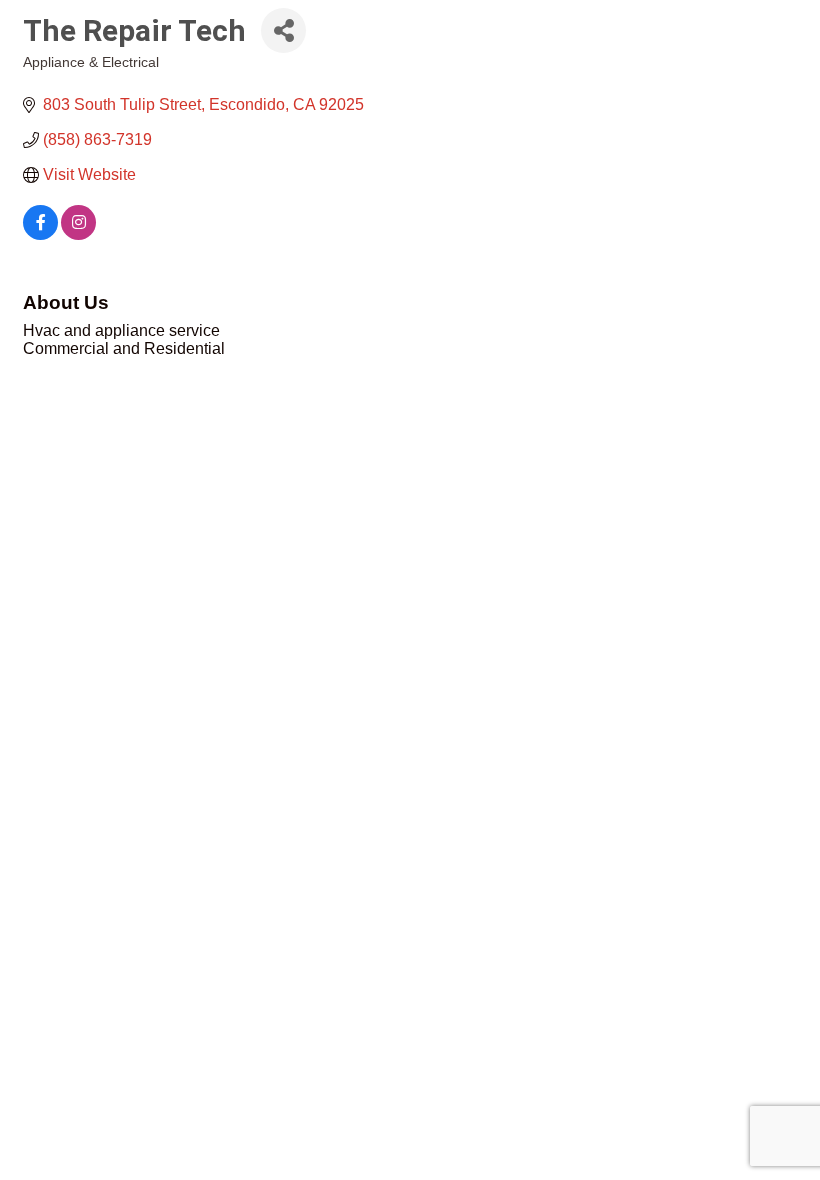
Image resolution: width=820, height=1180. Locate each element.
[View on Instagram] (78, 234)
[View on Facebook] (40, 234)
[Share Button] (283, 30)
